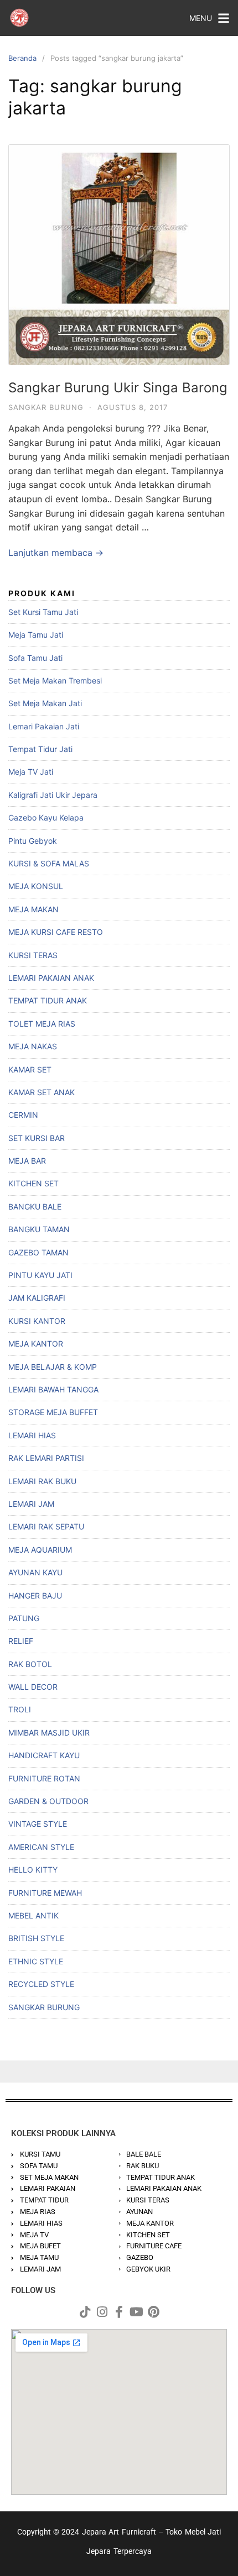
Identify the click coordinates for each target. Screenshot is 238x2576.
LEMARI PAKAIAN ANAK (51, 978)
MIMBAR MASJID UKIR (49, 1733)
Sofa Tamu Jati (35, 658)
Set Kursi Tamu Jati (43, 612)
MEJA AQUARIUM (40, 1550)
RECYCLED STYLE (41, 1984)
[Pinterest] (153, 2312)
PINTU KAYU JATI (40, 1275)
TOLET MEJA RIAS (42, 1024)
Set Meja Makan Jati (45, 703)
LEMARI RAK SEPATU (46, 1526)
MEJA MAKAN (33, 909)
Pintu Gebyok (33, 841)
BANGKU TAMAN (39, 1229)
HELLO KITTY (33, 1870)
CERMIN (23, 1115)
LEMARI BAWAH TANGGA (53, 1389)
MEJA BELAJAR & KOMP (53, 1367)
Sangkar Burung (46, 407)
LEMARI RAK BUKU (42, 1481)
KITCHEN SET (33, 1183)
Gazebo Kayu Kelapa (46, 818)
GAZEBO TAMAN (38, 1252)
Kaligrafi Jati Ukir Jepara (53, 795)
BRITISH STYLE (36, 1938)
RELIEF (21, 1641)
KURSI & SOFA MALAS (49, 863)
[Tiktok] (85, 2312)
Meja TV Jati (31, 772)
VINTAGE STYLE (38, 1824)
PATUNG (24, 1618)
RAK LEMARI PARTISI (46, 1458)
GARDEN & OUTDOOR (48, 1801)
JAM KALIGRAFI (37, 1298)
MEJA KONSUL (36, 886)
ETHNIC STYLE (36, 1961)
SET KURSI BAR (37, 1138)
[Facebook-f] (119, 2312)
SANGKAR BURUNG (44, 2007)
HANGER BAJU (35, 1595)
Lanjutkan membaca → (56, 553)
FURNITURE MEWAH (45, 1893)
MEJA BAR (27, 1161)
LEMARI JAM (31, 1504)
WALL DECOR (33, 1687)
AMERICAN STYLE (41, 1847)
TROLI (20, 1709)
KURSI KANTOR (37, 1321)
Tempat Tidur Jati (40, 749)
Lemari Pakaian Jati (44, 726)
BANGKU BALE (35, 1206)
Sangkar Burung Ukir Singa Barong (118, 388)
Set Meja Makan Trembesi (55, 680)
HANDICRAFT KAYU (44, 1755)
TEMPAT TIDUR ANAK (48, 1000)
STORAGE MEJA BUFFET (53, 1412)
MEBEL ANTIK (33, 1915)
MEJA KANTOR (36, 1344)
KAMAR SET (30, 1069)
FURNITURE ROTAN (44, 1778)
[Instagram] (102, 2312)
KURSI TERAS (33, 955)
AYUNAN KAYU (35, 1572)
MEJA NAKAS (33, 1046)
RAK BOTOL (30, 1664)
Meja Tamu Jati (36, 635)
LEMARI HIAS (32, 1435)
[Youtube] (136, 2312)
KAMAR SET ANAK (42, 1092)
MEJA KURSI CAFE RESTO (56, 932)
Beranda (22, 58)
